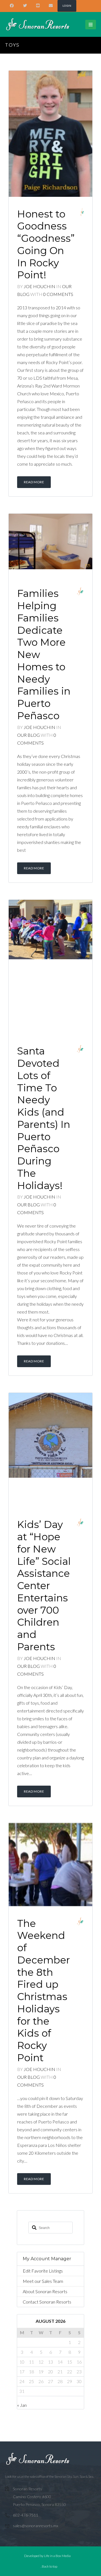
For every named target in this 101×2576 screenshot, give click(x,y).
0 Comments (58, 294)
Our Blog (29, 735)
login (67, 6)
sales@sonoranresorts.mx (35, 2526)
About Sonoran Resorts (45, 2291)
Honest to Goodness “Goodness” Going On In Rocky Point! (46, 245)
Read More (34, 482)
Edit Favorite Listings (43, 2271)
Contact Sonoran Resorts (47, 2302)
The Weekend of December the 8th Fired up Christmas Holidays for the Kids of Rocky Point (43, 1991)
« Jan (22, 2405)
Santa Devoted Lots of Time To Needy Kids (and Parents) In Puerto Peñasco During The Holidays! (44, 1118)
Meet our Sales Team (43, 2281)
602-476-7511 (26, 2515)
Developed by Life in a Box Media (47, 2556)
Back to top (50, 2566)
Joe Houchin (39, 286)
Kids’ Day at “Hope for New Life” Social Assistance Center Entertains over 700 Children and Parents (44, 1586)
